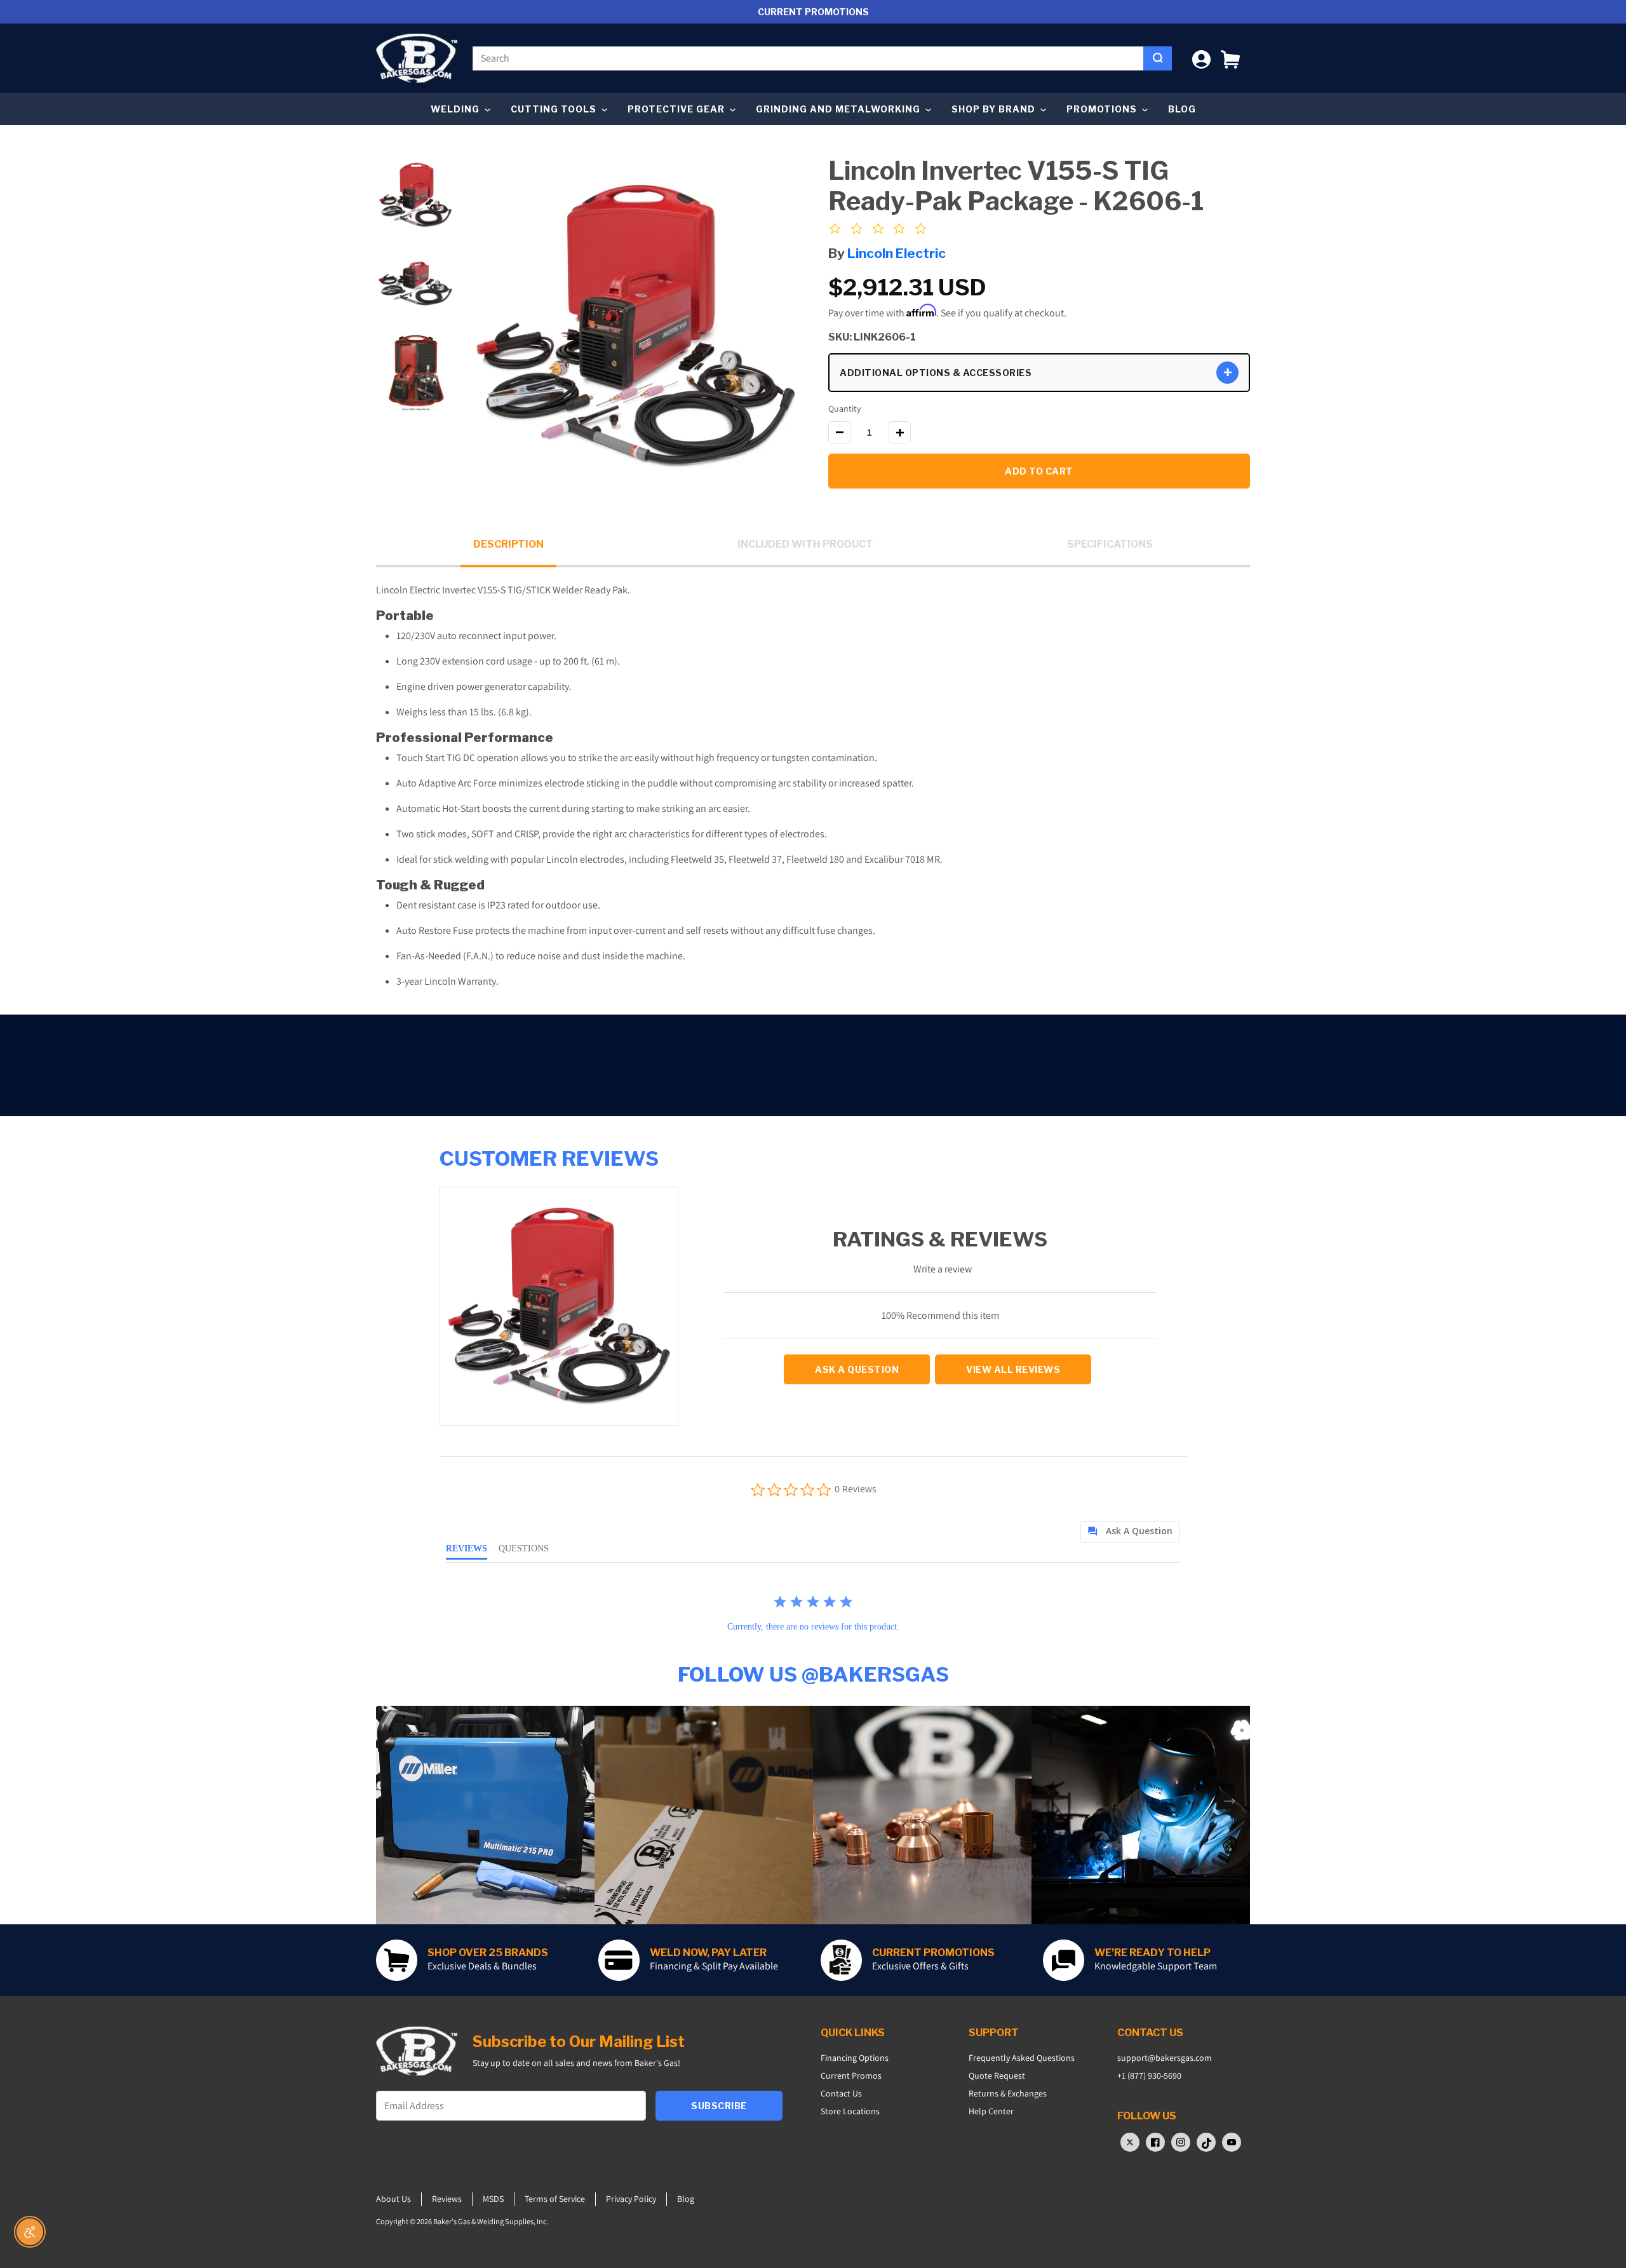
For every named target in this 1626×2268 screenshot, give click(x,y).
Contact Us (841, 2093)
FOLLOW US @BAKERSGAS (813, 1674)
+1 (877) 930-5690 (1149, 2076)
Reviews (447, 2199)
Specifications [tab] (1110, 544)
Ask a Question (857, 1369)
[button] (1230, 58)
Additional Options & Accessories (936, 373)
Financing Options (855, 2058)
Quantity (844, 408)
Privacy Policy (631, 2199)
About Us (393, 2199)
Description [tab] (508, 544)
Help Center (991, 2111)
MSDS (493, 2199)
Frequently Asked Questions (1022, 2058)
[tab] (1130, 1532)
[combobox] (808, 58)
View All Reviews (1013, 1369)
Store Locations (850, 2111)
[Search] (1158, 58)
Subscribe (719, 2106)
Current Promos (851, 2076)
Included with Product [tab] (805, 544)
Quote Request (997, 2076)
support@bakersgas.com (1165, 2058)
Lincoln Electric (897, 253)
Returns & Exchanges (1008, 2093)
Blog (1182, 109)
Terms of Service (555, 2199)
